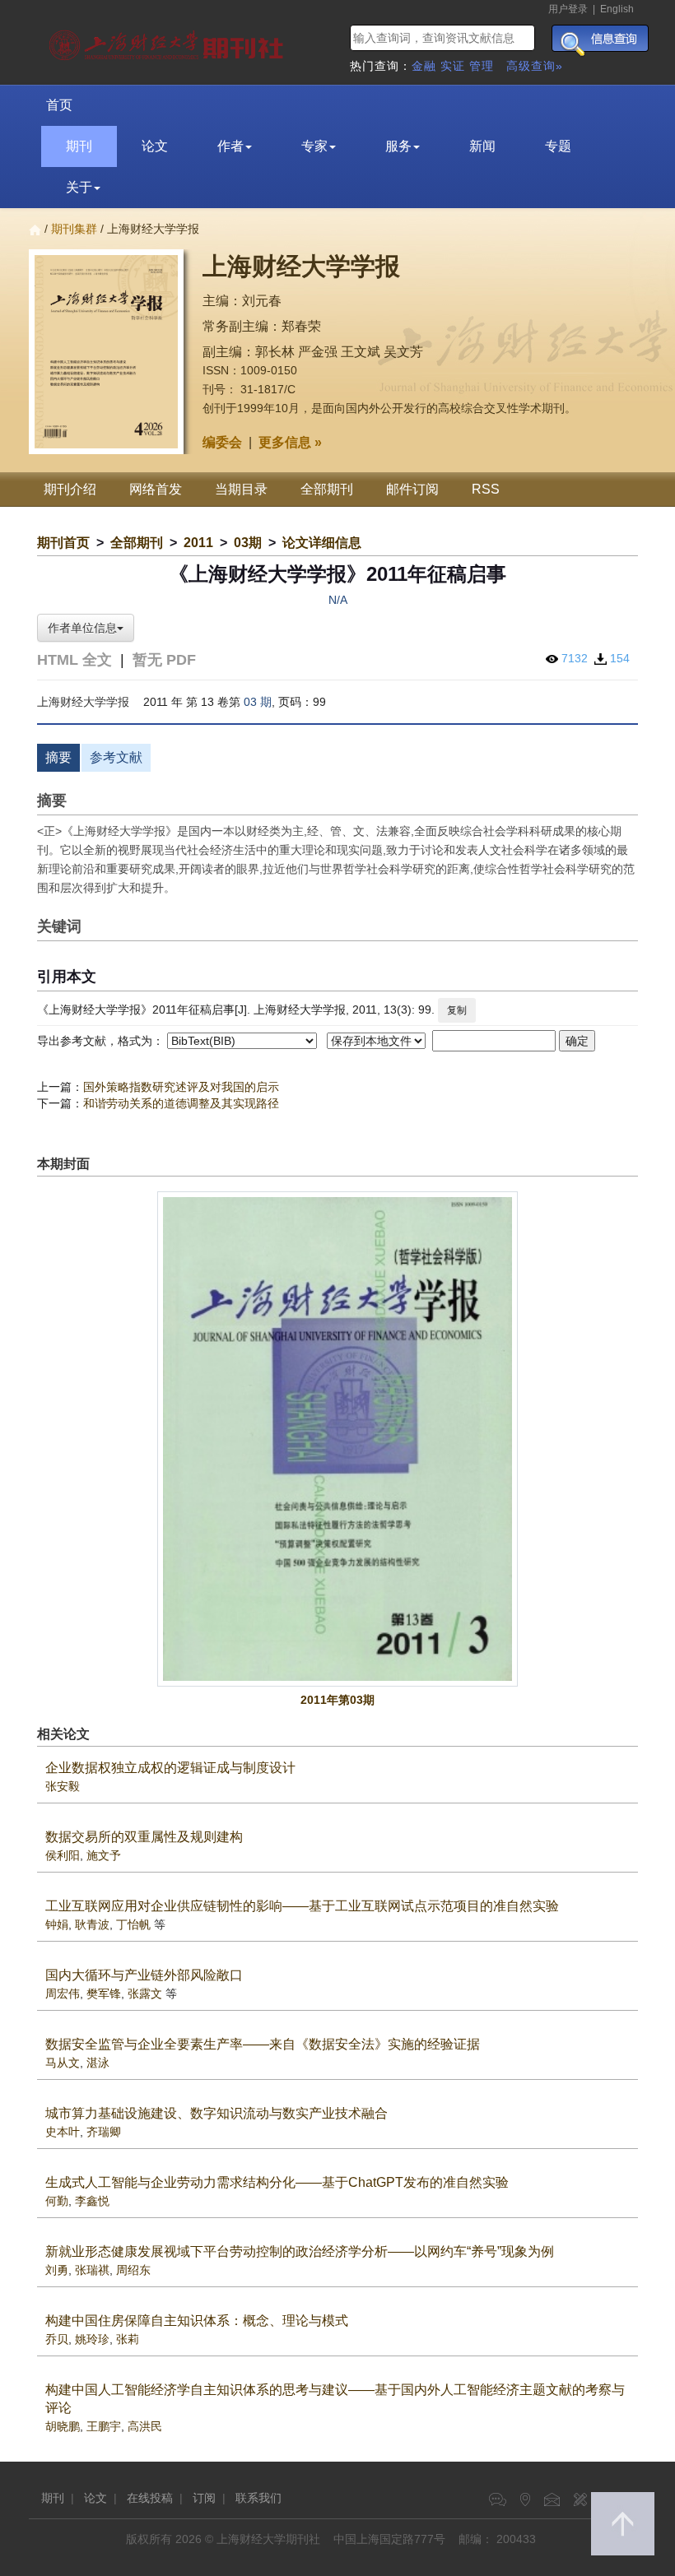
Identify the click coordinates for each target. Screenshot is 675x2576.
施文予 (104, 1855)
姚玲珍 (92, 2339)
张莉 (128, 2339)
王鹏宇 (104, 2426)
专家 (314, 146)
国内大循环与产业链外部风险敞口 (144, 1975)
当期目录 (241, 489)
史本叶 (63, 2132)
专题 (558, 146)
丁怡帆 (133, 1924)
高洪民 (145, 2426)
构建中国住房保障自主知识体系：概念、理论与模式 (197, 2321)
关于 (79, 187)
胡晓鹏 (63, 2426)
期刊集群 (74, 229)
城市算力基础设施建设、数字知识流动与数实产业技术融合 (216, 2113)
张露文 (145, 1993)
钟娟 (57, 1924)
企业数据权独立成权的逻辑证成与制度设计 (170, 1768)
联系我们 (258, 2498)
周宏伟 (63, 1993)
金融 (424, 66)
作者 (230, 146)
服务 (398, 146)
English (617, 9)
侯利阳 (63, 1855)
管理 (482, 66)
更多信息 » (290, 442)
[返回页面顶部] (623, 2524)
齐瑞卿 (104, 2132)
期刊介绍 (70, 489)
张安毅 (63, 1786)
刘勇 (57, 2270)
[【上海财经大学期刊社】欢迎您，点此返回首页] (168, 41)
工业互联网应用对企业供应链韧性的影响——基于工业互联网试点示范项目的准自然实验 (302, 1906)
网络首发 (156, 489)
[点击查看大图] (337, 1439)
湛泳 (98, 2063)
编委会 (222, 442)
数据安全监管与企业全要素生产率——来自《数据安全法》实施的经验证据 (263, 2044)
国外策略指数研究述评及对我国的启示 (181, 1087)
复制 (457, 1010)
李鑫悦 (92, 2201)
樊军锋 (104, 1993)
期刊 (79, 146)
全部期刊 (327, 489)
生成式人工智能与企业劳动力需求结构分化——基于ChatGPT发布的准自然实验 (277, 2182)
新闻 (482, 146)
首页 (59, 105)
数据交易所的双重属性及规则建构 (144, 1837)
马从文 (63, 2063)
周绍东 (133, 2270)
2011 (198, 543)
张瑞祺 (92, 2270)
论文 (155, 146)
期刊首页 (63, 543)
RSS (486, 489)
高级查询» (535, 66)
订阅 (204, 2498)
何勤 (57, 2201)
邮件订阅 (412, 489)
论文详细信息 (322, 543)
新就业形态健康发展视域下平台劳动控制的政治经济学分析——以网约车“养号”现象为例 (300, 2251)
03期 (248, 543)
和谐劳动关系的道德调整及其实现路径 (181, 1103)
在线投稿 (150, 2498)
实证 (453, 66)
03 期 (258, 702)
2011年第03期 (337, 1700)
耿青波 (92, 1924)
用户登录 (568, 9)
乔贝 (57, 2339)
